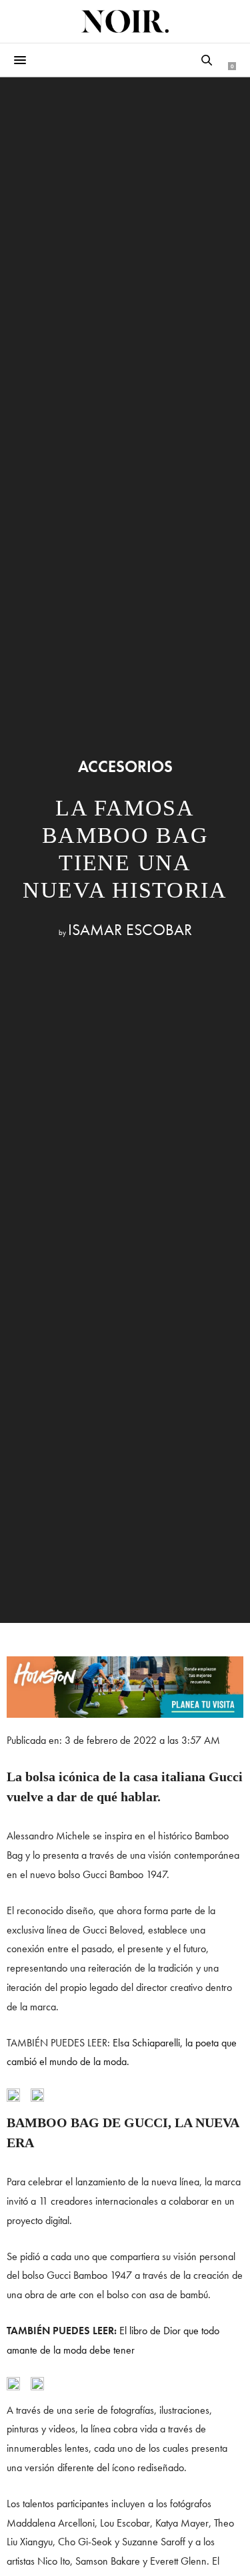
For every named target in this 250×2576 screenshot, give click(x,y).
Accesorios (125, 767)
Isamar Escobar (130, 929)
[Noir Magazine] (125, 21)
